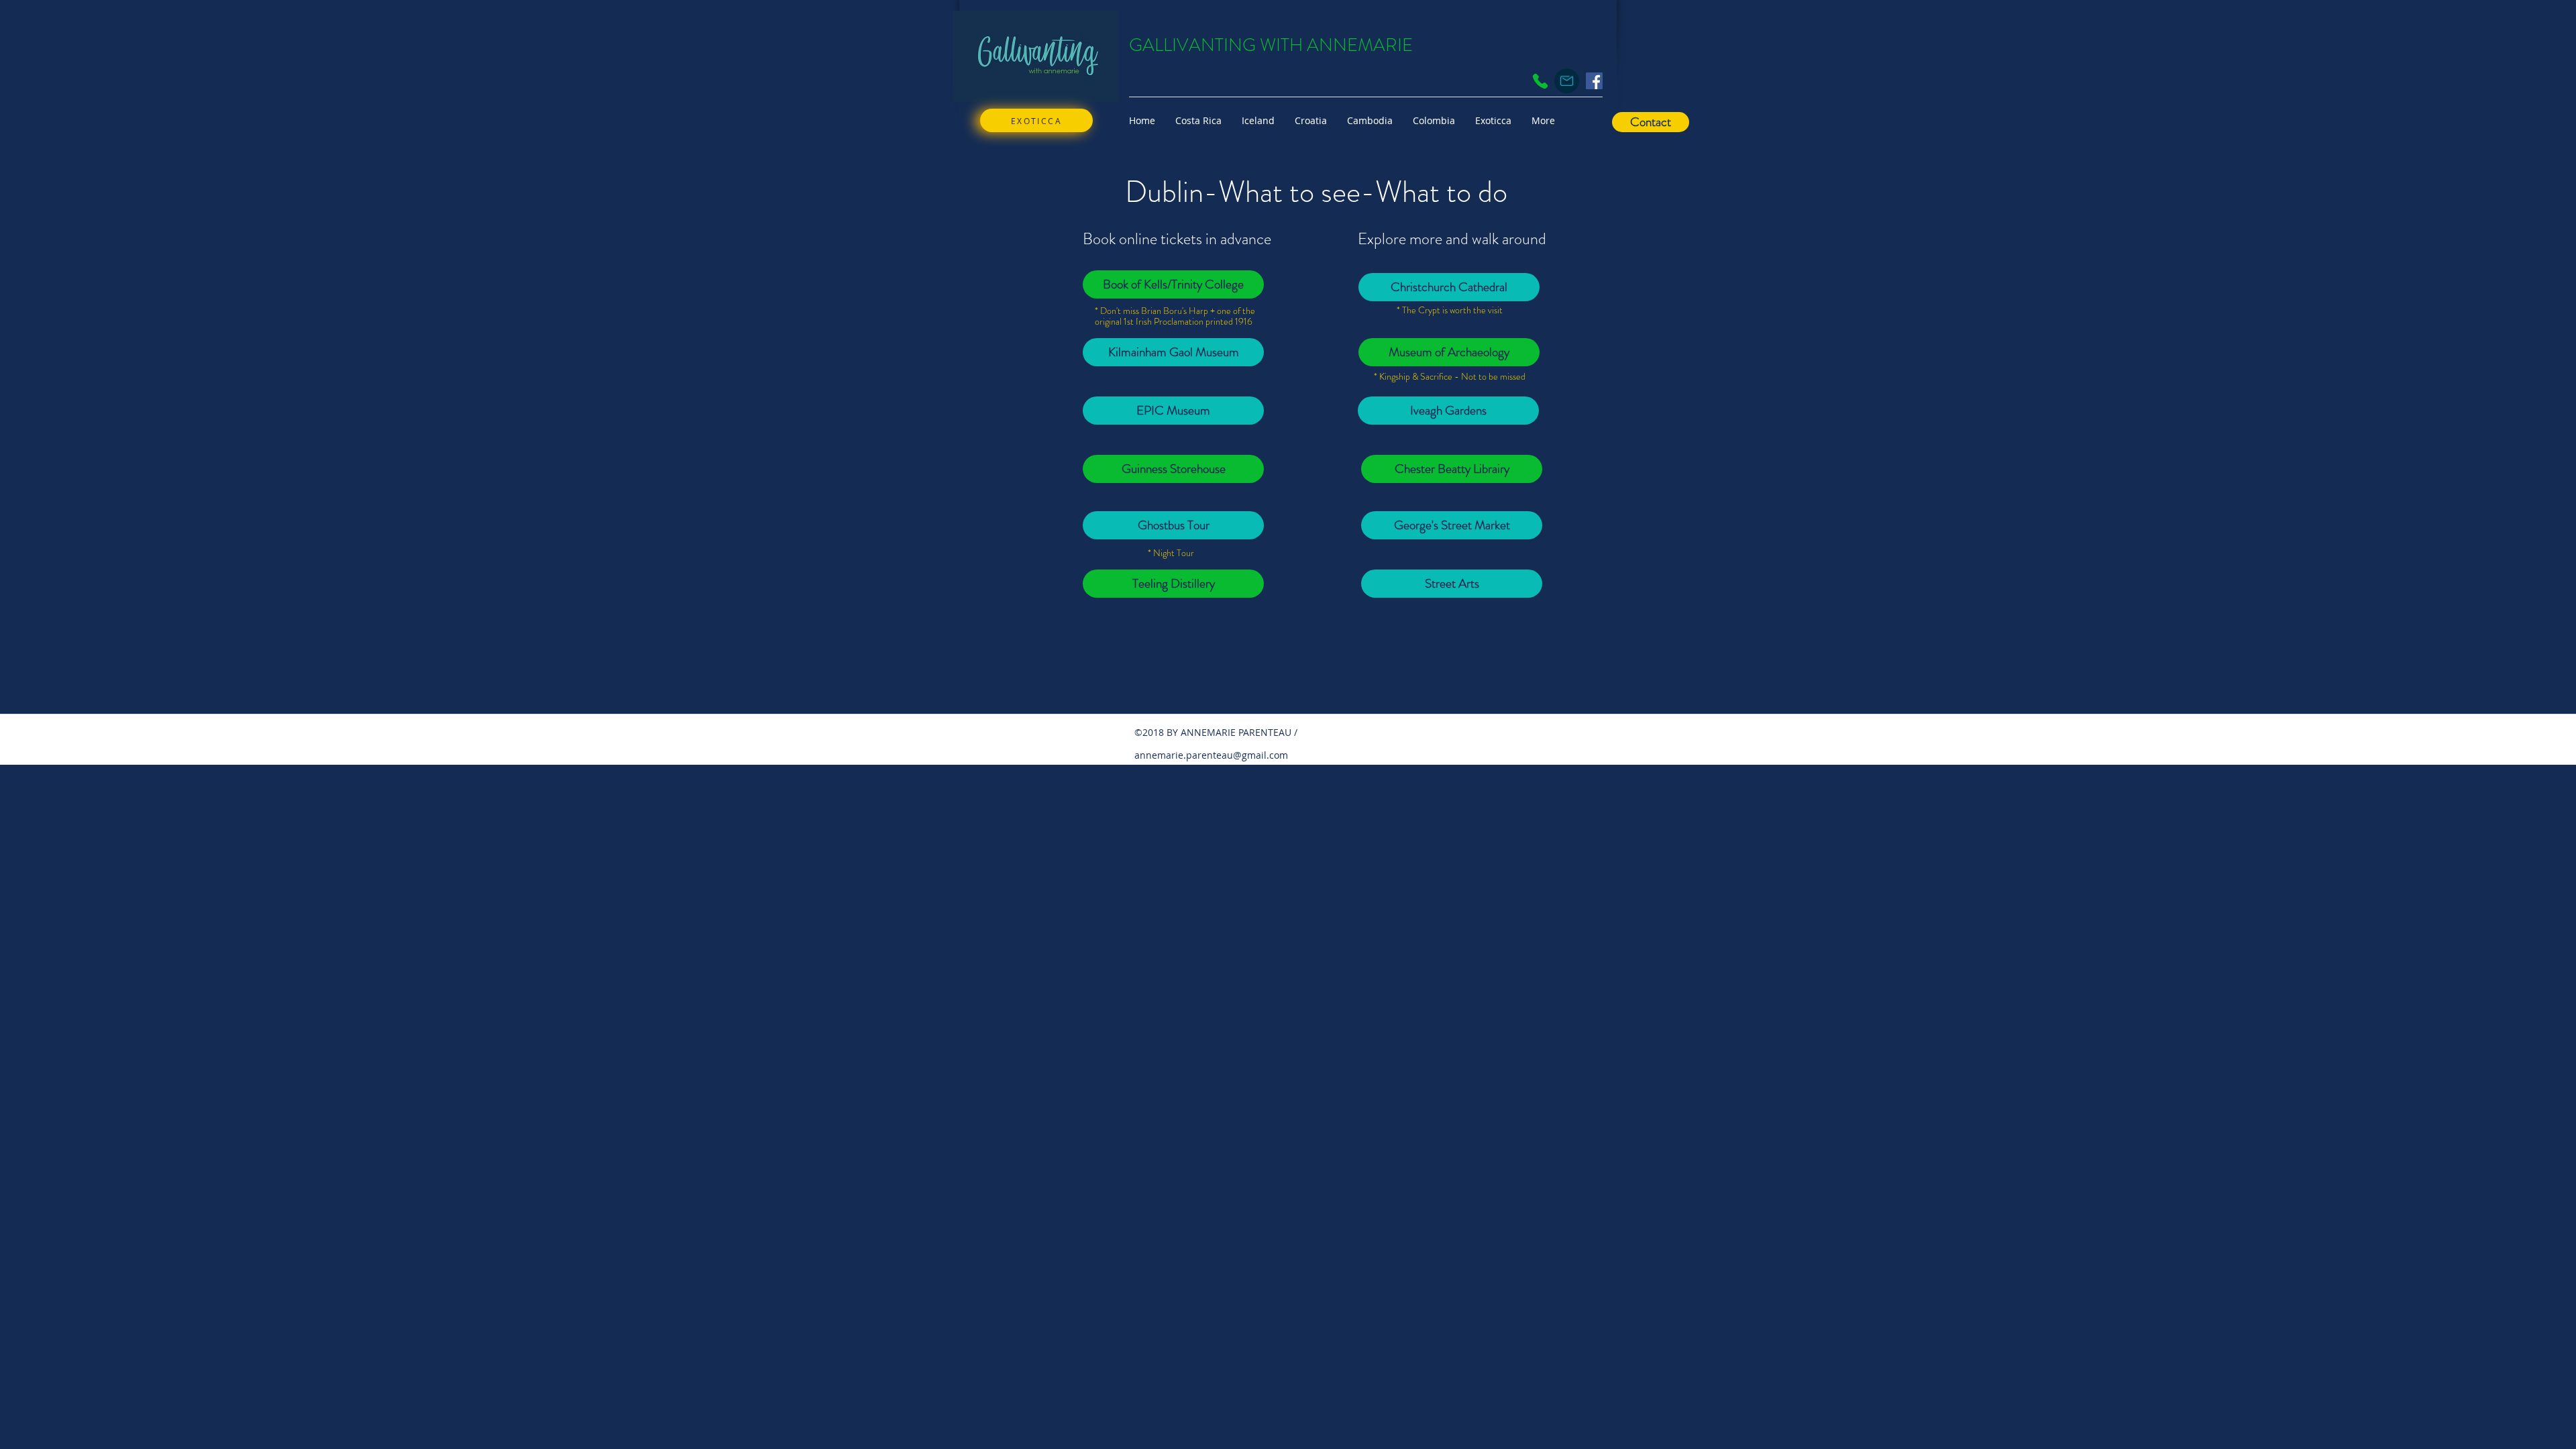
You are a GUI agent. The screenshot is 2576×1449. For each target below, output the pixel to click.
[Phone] (1540, 81)
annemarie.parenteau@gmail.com (1211, 755)
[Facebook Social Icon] (1594, 81)
